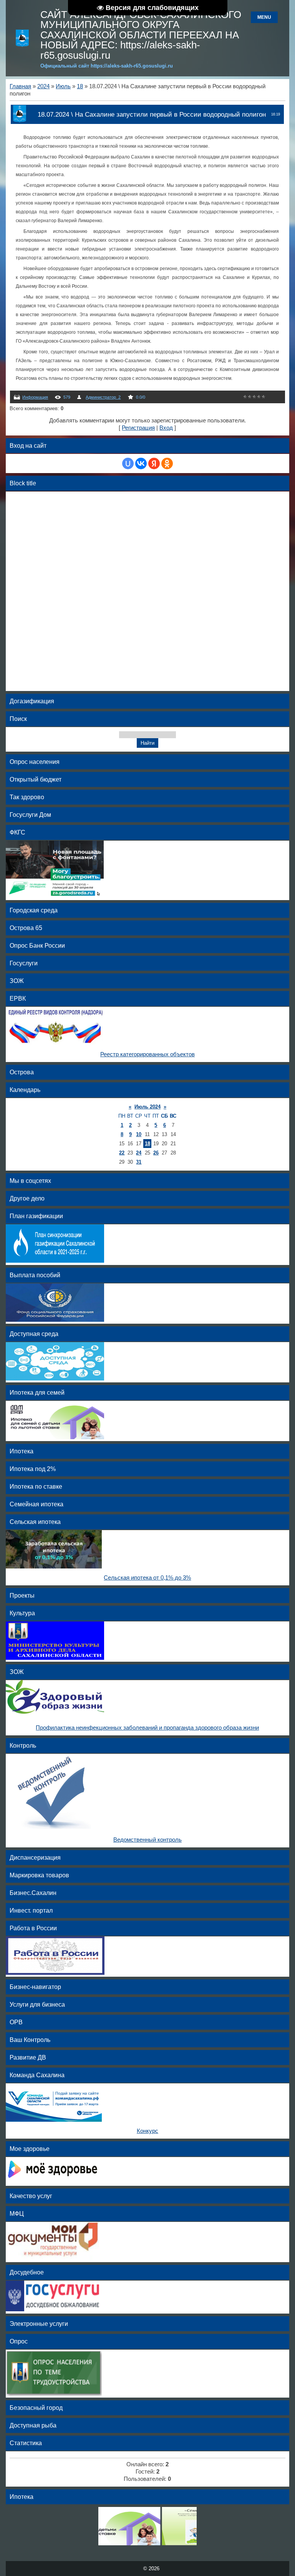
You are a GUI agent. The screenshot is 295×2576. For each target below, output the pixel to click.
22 (122, 1153)
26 (156, 1153)
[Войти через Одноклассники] (167, 463)
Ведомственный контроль (147, 1840)
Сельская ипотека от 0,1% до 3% (147, 1578)
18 (80, 86)
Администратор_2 (103, 397)
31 (139, 1162)
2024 (43, 86)
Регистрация (138, 428)
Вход (166, 428)
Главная (20, 86)
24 (139, 1153)
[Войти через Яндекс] (154, 463)
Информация (35, 397)
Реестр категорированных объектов (147, 1054)
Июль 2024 (147, 1107)
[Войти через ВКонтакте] (141, 463)
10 (139, 1134)
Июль (63, 86)
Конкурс (147, 2131)
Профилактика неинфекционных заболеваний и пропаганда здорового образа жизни (147, 1728)
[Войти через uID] (128, 463)
